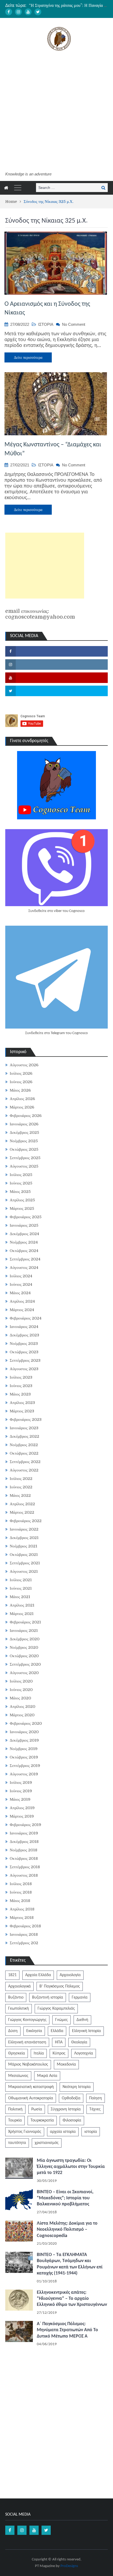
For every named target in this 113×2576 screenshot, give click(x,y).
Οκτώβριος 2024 (24, 1251)
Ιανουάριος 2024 (24, 1327)
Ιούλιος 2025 (21, 1175)
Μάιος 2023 (20, 1394)
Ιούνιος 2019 (21, 1791)
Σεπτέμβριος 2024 (25, 1259)
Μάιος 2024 (20, 1293)
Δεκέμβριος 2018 (24, 1842)
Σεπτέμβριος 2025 (25, 1158)
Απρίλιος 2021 (22, 1605)
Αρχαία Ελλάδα (38, 1975)
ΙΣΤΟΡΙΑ (46, 324)
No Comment (74, 324)
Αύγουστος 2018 (24, 1875)
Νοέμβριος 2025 (24, 1141)
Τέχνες (95, 2109)
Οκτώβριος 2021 (24, 1555)
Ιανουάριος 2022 (24, 1529)
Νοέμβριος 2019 (24, 1749)
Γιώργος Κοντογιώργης (27, 2020)
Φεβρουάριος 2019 (25, 1825)
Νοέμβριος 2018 (24, 1850)
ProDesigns (69, 2566)
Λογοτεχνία (84, 2053)
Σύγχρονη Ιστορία (66, 2109)
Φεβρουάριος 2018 (25, 1926)
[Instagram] (18, 12)
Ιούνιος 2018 (21, 1892)
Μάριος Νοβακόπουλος (28, 2064)
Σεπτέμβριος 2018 (25, 1867)
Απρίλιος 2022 (22, 1504)
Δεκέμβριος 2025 (24, 1132)
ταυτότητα (17, 2143)
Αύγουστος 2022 (24, 1470)
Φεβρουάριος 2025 (26, 1217)
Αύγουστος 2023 (24, 1369)
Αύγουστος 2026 (24, 1065)
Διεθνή (82, 2020)
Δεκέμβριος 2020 (25, 1639)
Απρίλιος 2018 (22, 1909)
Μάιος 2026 (20, 1090)
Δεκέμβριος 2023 (24, 1335)
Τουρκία (15, 2120)
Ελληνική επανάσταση (27, 2042)
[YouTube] (28, 12)
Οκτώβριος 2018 (24, 1858)
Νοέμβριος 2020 (24, 1647)
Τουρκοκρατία (42, 2120)
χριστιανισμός (47, 2143)
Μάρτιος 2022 (22, 1512)
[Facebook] (9, 12)
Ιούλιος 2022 (21, 1479)
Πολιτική (15, 2109)
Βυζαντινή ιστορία (48, 1997)
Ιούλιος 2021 (21, 1580)
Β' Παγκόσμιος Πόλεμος (60, 1986)
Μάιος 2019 (20, 1799)
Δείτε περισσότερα (28, 357)
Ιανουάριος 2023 (24, 1428)
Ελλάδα (57, 2031)
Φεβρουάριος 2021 (25, 1622)
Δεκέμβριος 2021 (24, 1538)
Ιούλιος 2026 (21, 1073)
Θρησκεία (17, 2053)
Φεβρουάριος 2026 (26, 1116)
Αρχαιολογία (70, 1975)
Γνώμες (61, 2020)
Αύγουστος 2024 (24, 1268)
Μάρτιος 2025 (22, 1208)
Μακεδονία (66, 2064)
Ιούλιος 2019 (21, 1782)
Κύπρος (59, 2053)
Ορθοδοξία (71, 2098)
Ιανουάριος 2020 (24, 1732)
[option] (68, 6)
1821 (12, 1975)
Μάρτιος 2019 (22, 1816)
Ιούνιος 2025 (21, 1183)
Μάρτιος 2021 (22, 1614)
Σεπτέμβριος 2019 (25, 1766)
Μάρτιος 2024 (22, 1310)
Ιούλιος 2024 (21, 1276)
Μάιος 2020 (20, 1698)
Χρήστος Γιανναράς (25, 2132)
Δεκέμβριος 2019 (24, 1740)
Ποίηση (96, 2098)
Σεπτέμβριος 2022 (25, 1462)
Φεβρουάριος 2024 (26, 1318)
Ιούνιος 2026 (21, 1082)
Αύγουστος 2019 (24, 1774)
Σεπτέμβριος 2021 (25, 1563)
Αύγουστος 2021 (24, 1571)
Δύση (13, 2031)
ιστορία (91, 2132)
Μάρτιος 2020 (22, 1715)
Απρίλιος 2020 (22, 1707)
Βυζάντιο (16, 1997)
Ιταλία (39, 2053)
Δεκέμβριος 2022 (24, 1436)
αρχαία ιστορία (63, 2132)
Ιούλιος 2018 (21, 1884)
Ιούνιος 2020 (21, 1690)
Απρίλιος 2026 (22, 1099)
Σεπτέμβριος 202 (24, 1943)
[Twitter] (38, 12)
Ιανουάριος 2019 (24, 1833)
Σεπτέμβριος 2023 (25, 1360)
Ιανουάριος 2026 (24, 1124)
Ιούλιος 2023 (21, 1377)
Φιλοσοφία (72, 2120)
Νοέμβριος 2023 (24, 1344)
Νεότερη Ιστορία (77, 2087)
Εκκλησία (34, 2031)
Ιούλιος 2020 (21, 1681)
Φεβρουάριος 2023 (26, 1420)
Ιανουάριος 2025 (24, 1225)
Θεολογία (79, 2042)
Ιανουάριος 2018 (24, 1934)
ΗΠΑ (59, 2042)
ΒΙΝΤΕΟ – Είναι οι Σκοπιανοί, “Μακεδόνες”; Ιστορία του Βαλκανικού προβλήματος (65, 2198)
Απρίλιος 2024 (22, 1301)
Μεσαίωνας (18, 2076)
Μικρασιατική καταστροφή (31, 2087)
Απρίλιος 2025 (22, 1200)
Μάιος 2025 (20, 1192)
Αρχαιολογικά (19, 1986)
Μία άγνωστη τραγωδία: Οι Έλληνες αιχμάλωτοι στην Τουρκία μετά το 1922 (71, 2167)
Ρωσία (37, 2109)
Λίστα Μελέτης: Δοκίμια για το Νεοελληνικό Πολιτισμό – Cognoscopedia (67, 2230)
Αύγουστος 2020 (24, 1673)
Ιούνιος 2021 (21, 1588)
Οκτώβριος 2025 (24, 1149)
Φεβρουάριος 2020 (26, 1723)
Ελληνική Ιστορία (86, 2031)
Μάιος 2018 (20, 1901)
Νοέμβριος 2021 (24, 1546)
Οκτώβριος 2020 (24, 1656)
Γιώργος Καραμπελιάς (56, 2009)
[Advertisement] (56, 112)
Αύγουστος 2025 (24, 1166)
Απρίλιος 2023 (22, 1403)
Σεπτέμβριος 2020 (25, 1664)
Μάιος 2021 (20, 1597)
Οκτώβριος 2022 (24, 1453)
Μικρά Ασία (47, 2076)
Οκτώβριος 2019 (24, 1757)
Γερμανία (80, 1997)
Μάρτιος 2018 (22, 1918)
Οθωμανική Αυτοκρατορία (31, 2098)
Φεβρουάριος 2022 (26, 1521)
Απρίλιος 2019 (22, 1808)
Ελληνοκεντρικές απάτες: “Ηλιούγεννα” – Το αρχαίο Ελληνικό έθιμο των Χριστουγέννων (72, 2299)
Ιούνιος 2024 (21, 1284)
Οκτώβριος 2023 (24, 1352)
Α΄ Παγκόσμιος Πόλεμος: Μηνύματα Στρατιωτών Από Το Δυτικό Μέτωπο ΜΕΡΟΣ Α (67, 2330)
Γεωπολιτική (19, 2009)
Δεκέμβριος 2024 (24, 1234)
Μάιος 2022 (20, 1495)
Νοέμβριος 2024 (24, 1242)
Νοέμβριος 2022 (24, 1445)
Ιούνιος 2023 (21, 1386)
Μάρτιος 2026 (22, 1107)
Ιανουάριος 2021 (24, 1631)
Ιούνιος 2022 (21, 1487)
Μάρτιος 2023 (22, 1411)
